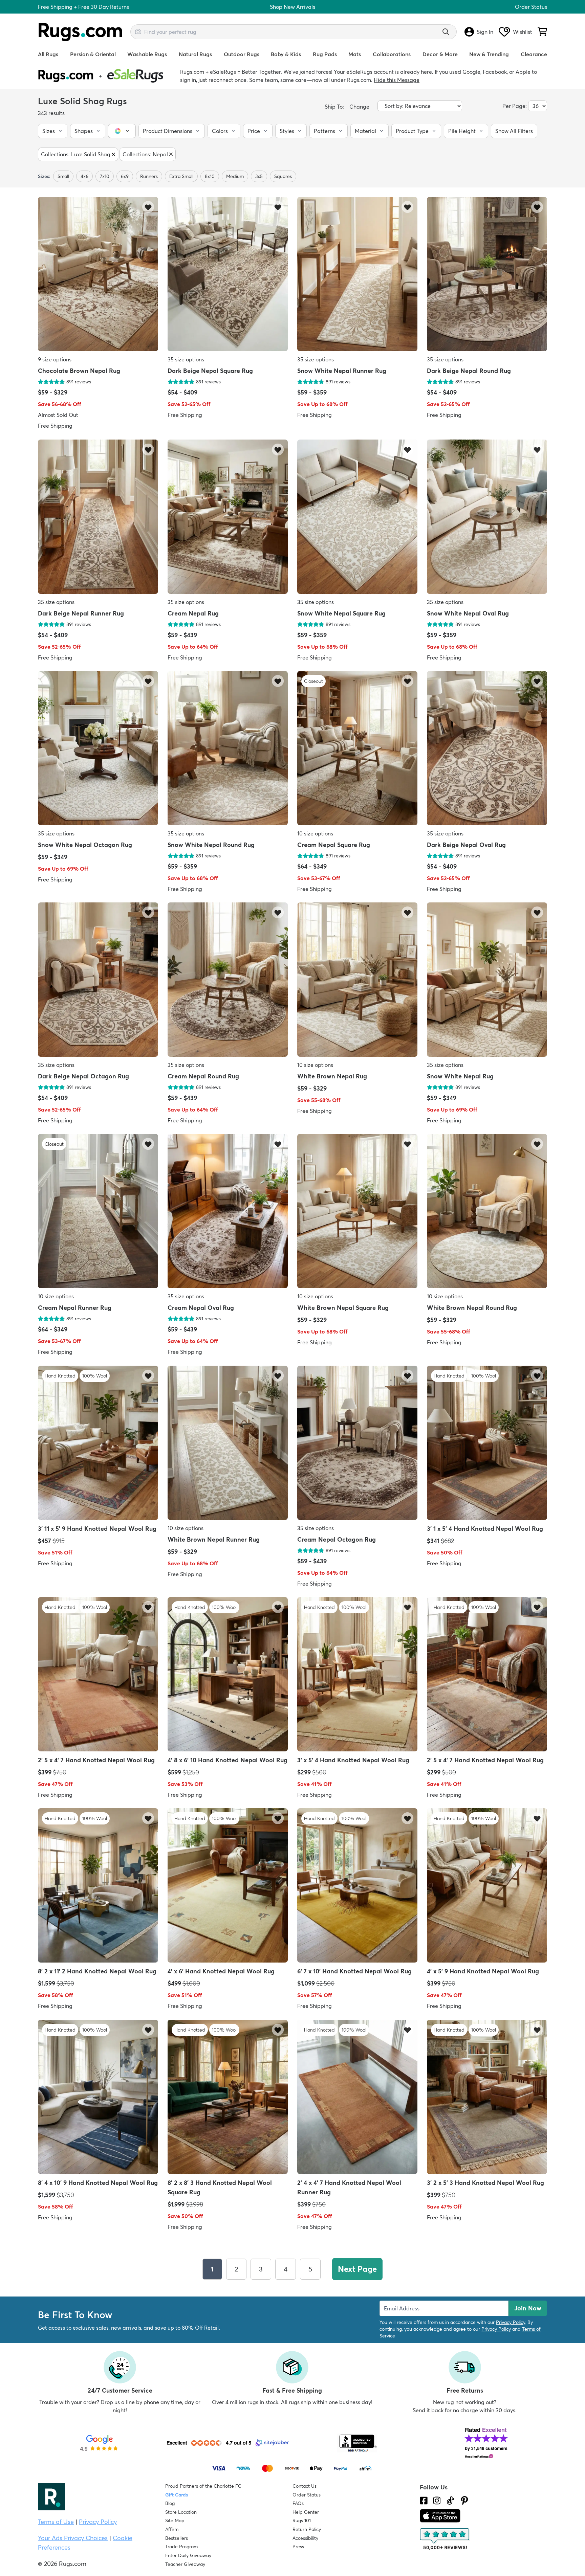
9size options (55, 360)
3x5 (259, 176)
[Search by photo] (138, 31)
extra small (181, 176)
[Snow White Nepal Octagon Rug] (98, 749)
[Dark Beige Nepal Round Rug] (487, 275)
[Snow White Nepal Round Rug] (228, 749)
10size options (315, 833)
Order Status (531, 7)
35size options (186, 360)
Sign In (485, 32)
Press (298, 2547)
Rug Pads (325, 54)
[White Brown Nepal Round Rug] (487, 1212)
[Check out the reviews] (445, 2539)
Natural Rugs (195, 54)
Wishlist (523, 32)
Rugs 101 (302, 2521)
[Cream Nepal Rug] (228, 517)
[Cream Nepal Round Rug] (228, 980)
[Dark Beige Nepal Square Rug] (228, 275)
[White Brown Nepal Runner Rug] (228, 1443)
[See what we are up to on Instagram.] (437, 2501)
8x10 (210, 176)
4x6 (84, 176)
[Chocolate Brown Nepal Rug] (98, 275)
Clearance (534, 54)
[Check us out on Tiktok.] (450, 2501)
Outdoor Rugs (242, 54)
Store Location (181, 2512)
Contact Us (305, 2486)
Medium (235, 176)
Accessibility (305, 2538)
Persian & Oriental (93, 54)
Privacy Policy (511, 2322)
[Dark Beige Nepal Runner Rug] (98, 517)
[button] (53, 131)
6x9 (125, 176)
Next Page (357, 2269)
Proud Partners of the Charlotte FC (203, 2486)
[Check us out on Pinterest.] (464, 2501)
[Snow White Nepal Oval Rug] (487, 517)
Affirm (172, 2529)
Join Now (528, 2308)
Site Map (175, 2521)
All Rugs (48, 54)
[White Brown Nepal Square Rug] (357, 1212)
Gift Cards (177, 2495)
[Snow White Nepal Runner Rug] (357, 275)
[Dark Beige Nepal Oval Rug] (487, 749)
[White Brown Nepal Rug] (357, 980)
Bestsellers (177, 2538)
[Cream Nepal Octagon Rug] (357, 1443)
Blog (170, 2503)
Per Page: (515, 106)
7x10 (105, 176)
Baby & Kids (286, 54)
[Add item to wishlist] (148, 207)
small (63, 176)
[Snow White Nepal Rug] (487, 980)
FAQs (298, 2503)
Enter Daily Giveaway (188, 2555)
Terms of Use (56, 2522)
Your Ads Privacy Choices (73, 2538)
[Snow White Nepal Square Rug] (357, 517)
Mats (355, 54)
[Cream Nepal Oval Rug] (228, 1212)
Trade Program (181, 2547)
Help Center (306, 2512)
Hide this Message (397, 80)
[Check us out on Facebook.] (424, 2501)
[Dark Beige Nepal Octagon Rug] (98, 980)
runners (149, 176)
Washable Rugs (147, 54)
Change (359, 107)
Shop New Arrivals (292, 7)
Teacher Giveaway (185, 2564)
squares (283, 176)
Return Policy (307, 2529)
